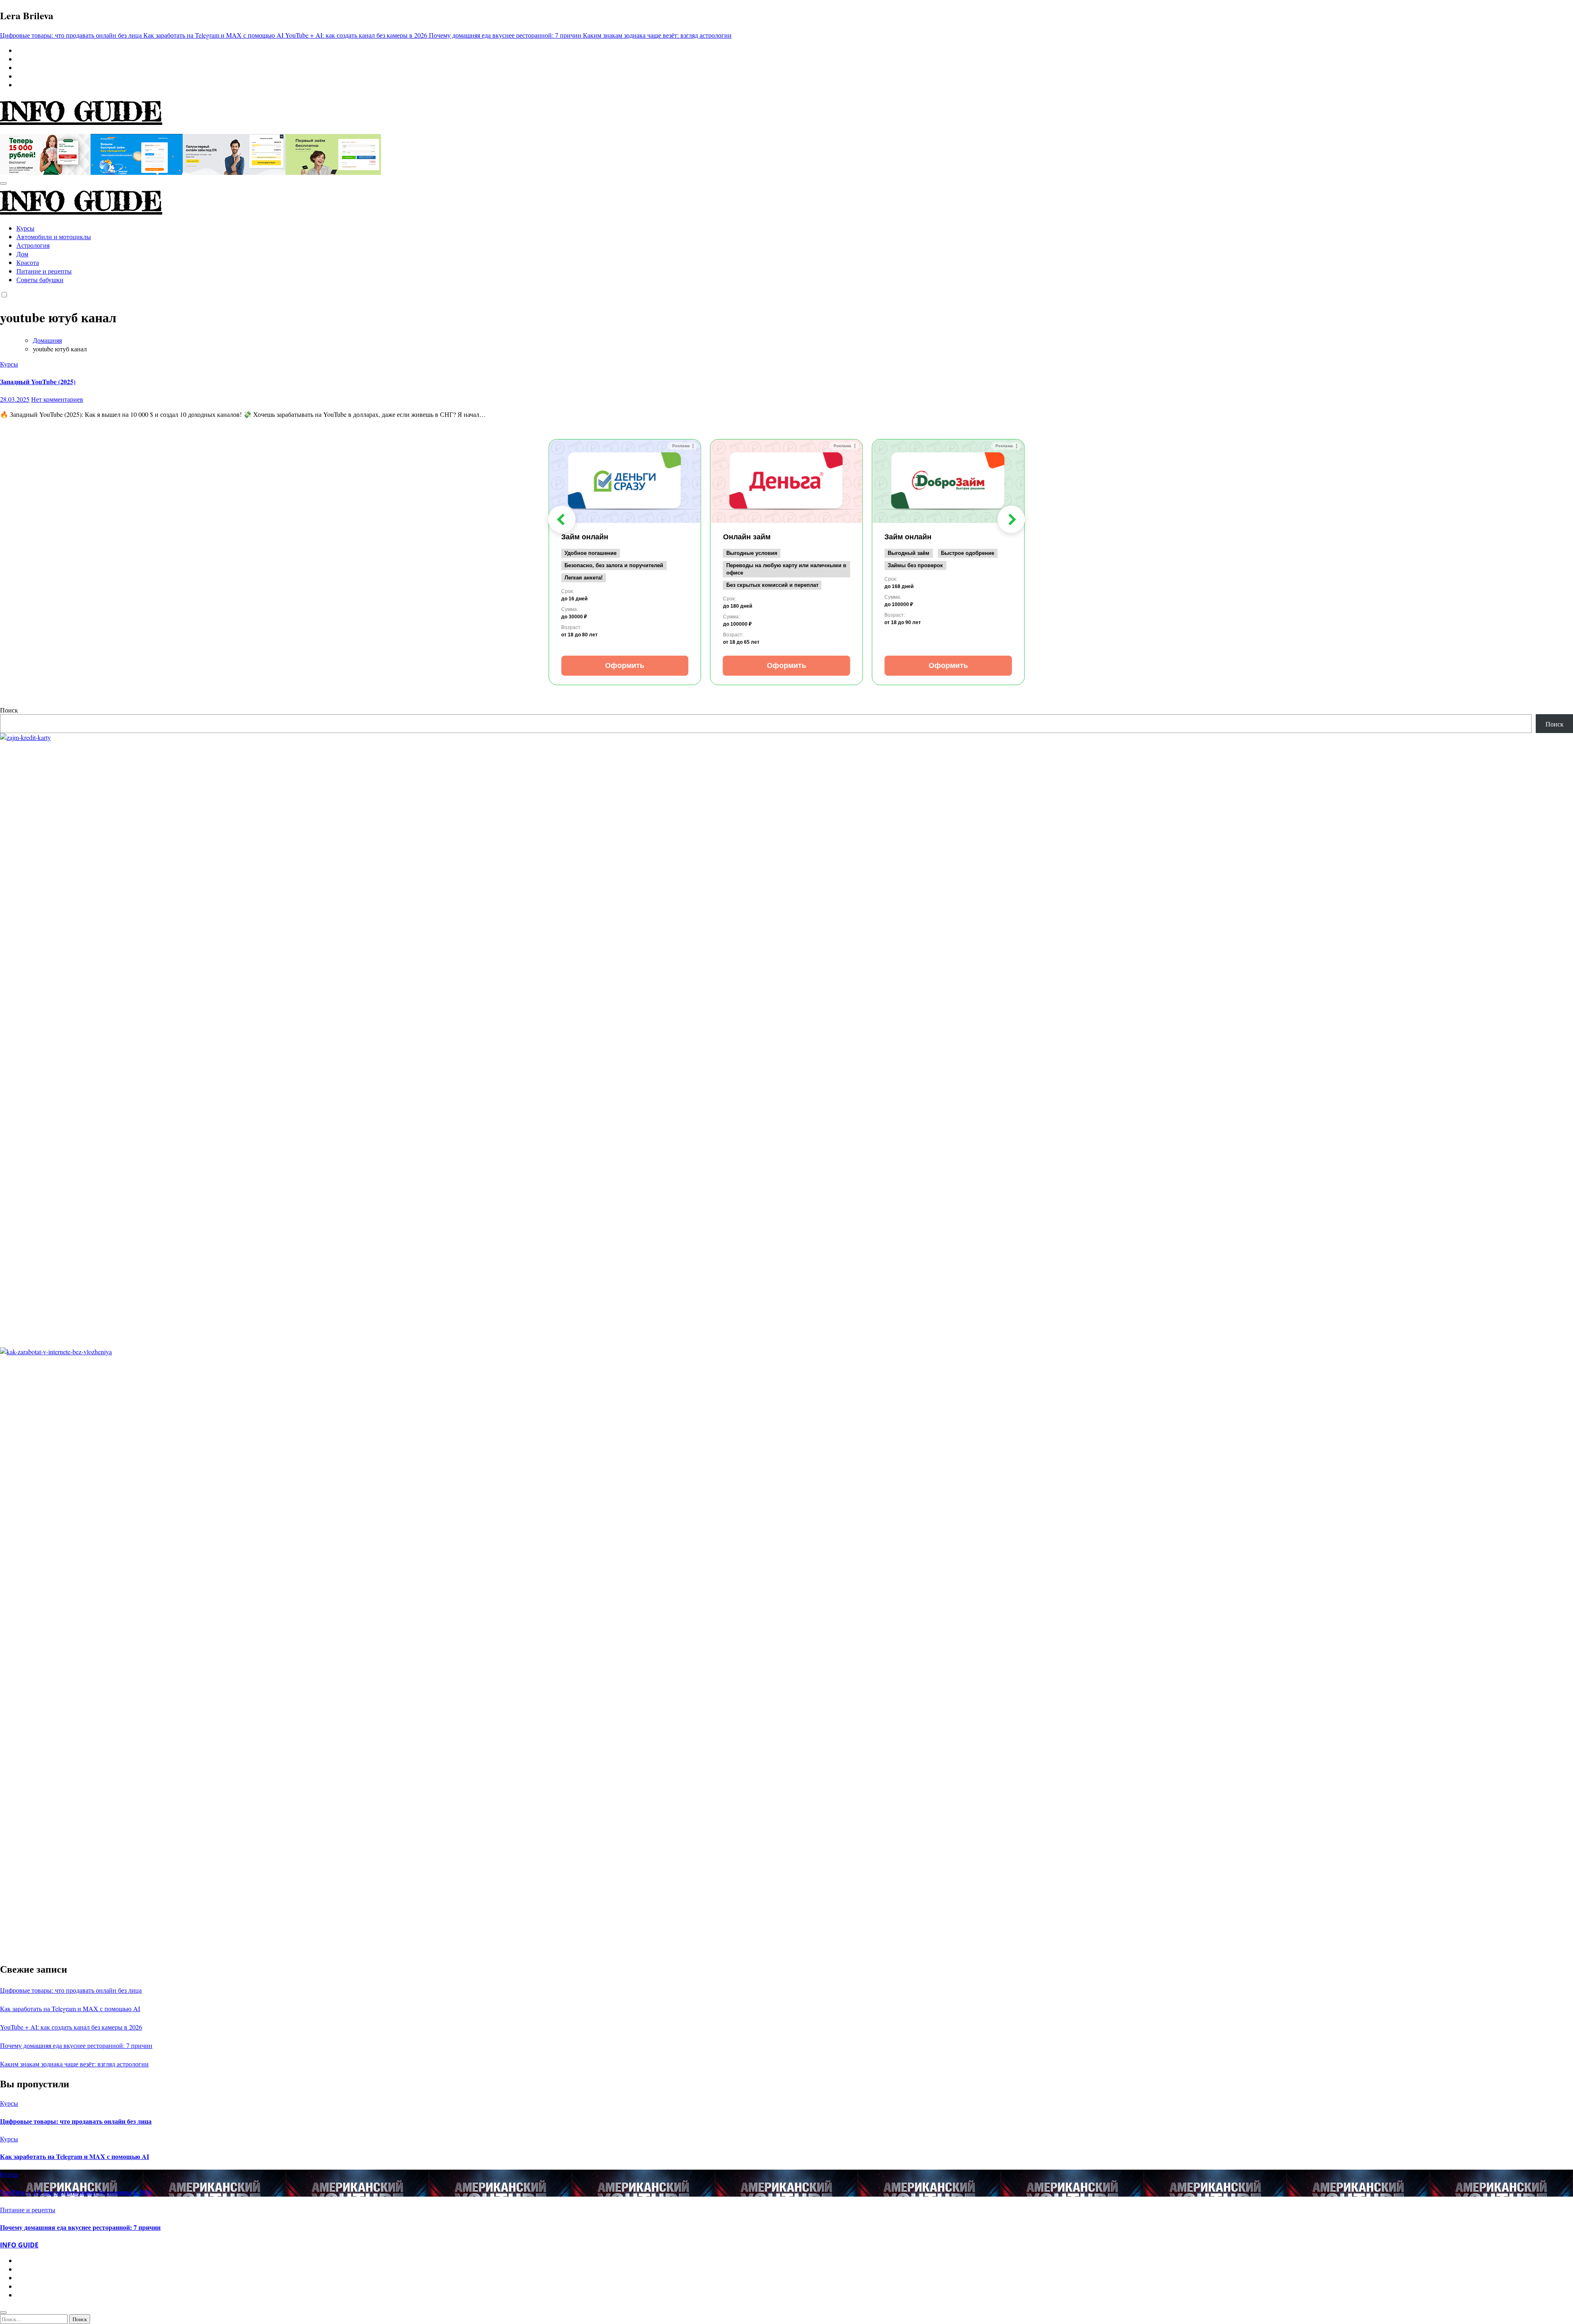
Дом (22, 254)
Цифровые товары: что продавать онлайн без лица (71, 1990)
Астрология (33, 245)
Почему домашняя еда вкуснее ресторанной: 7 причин (76, 2045)
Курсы (25, 228)
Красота (28, 262)
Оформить (625, 665)
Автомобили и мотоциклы (54, 236)
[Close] (3, 2313)
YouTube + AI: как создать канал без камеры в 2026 (71, 2027)
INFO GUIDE (81, 111)
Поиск (9, 710)
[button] (562, 519)
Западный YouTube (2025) (38, 381)
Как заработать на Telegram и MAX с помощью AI (70, 2008)
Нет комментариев (57, 399)
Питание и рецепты (44, 271)
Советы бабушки (40, 279)
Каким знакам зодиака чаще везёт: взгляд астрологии (74, 2064)
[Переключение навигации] (3, 183)
